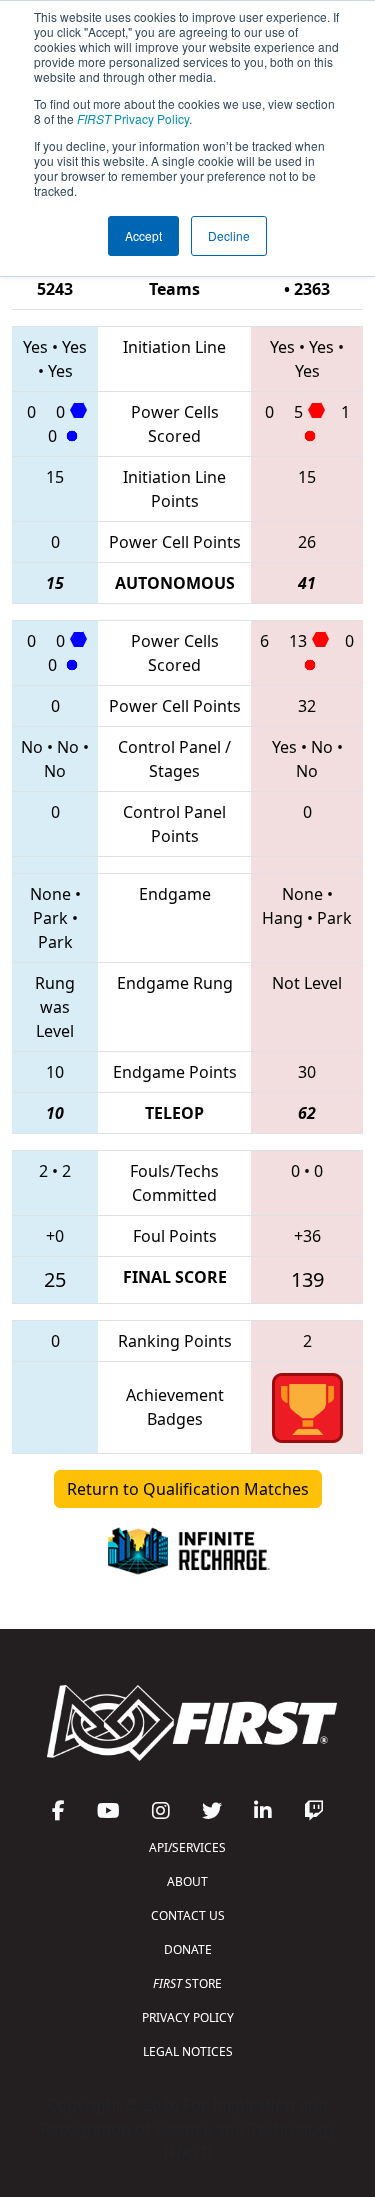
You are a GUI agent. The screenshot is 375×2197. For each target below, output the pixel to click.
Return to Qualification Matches (188, 1489)
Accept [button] (143, 235)
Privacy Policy (133, 118)
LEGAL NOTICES (188, 2051)
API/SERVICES (187, 1847)
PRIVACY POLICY (188, 2017)
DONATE (188, 1949)
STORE (187, 1983)
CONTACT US (188, 1915)
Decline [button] (229, 235)
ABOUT (187, 1881)
